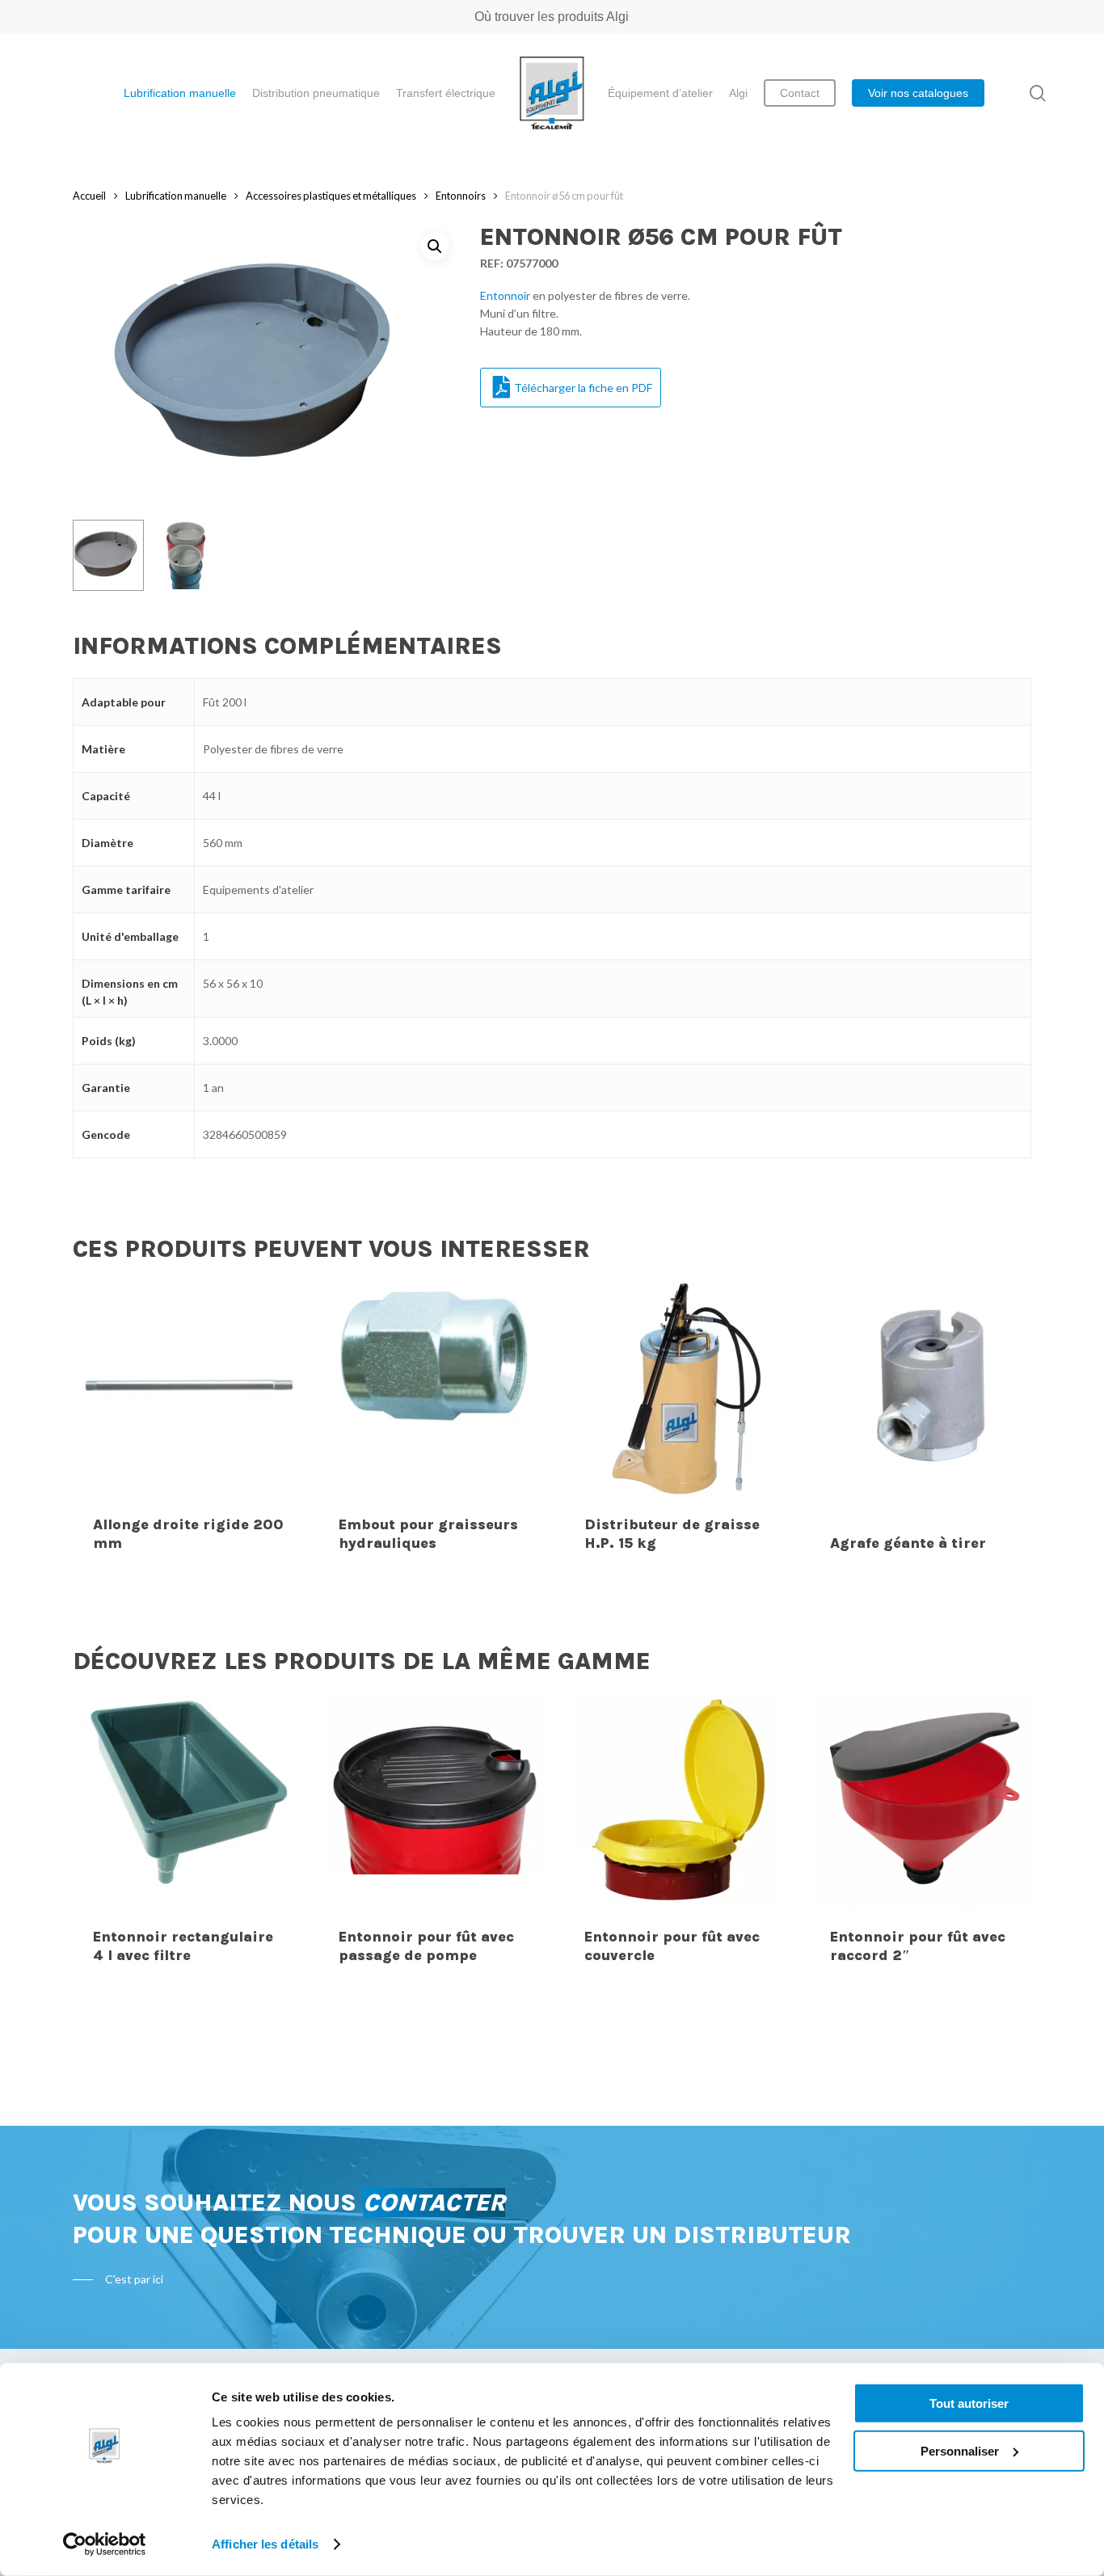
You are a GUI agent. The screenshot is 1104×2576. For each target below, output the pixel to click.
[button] (435, 247)
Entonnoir (505, 295)
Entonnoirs (461, 196)
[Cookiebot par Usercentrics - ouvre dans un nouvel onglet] (105, 2544)
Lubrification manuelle (176, 196)
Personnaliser (960, 2450)
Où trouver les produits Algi (552, 17)
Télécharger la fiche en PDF (583, 388)
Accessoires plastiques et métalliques (331, 196)
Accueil (89, 196)
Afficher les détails (265, 2544)
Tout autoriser (969, 2403)
